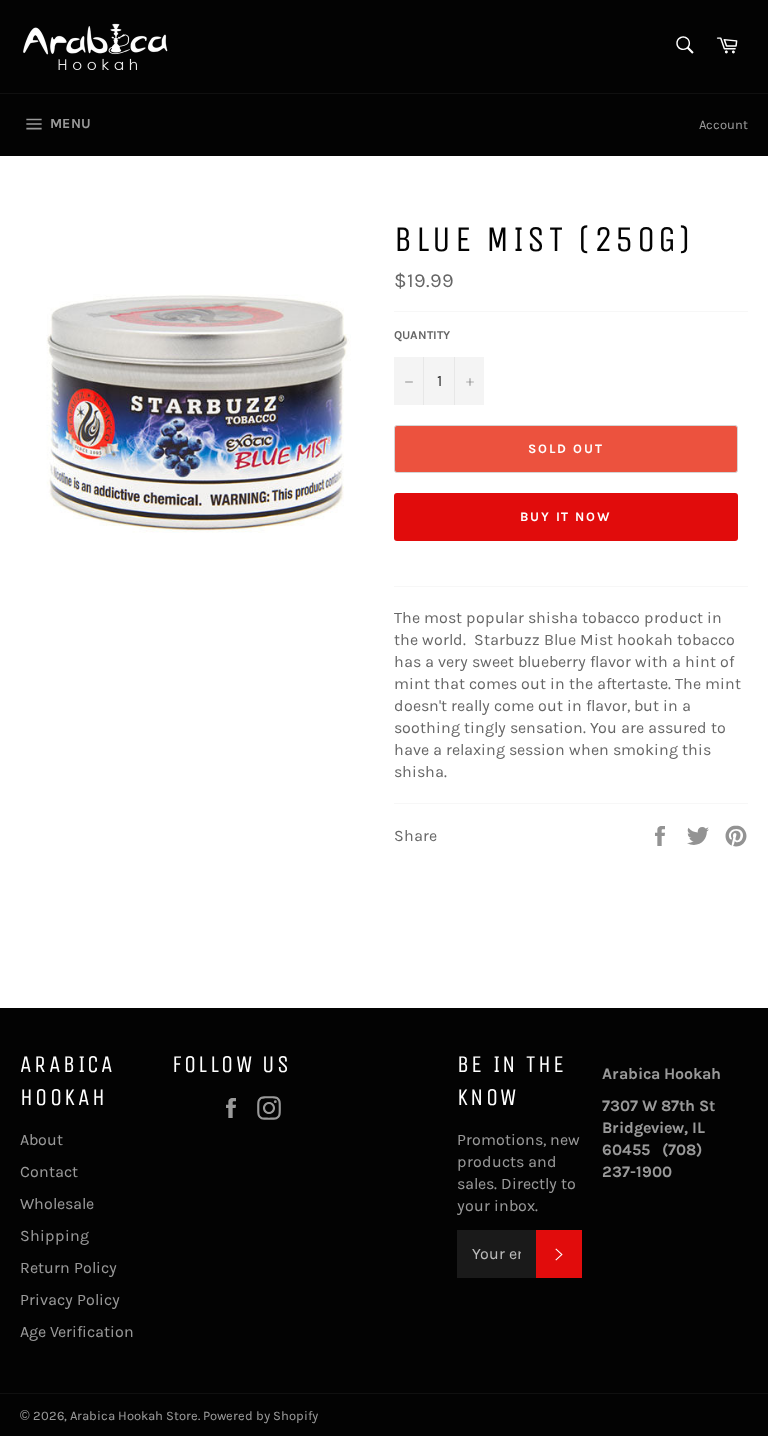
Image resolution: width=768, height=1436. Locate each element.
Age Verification (77, 1331)
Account (723, 124)
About (41, 1139)
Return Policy (68, 1267)
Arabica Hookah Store (134, 1415)
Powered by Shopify (260, 1415)
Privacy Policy (70, 1299)
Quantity (422, 335)
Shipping (54, 1235)
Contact (49, 1171)
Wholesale (57, 1203)
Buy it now (566, 516)
